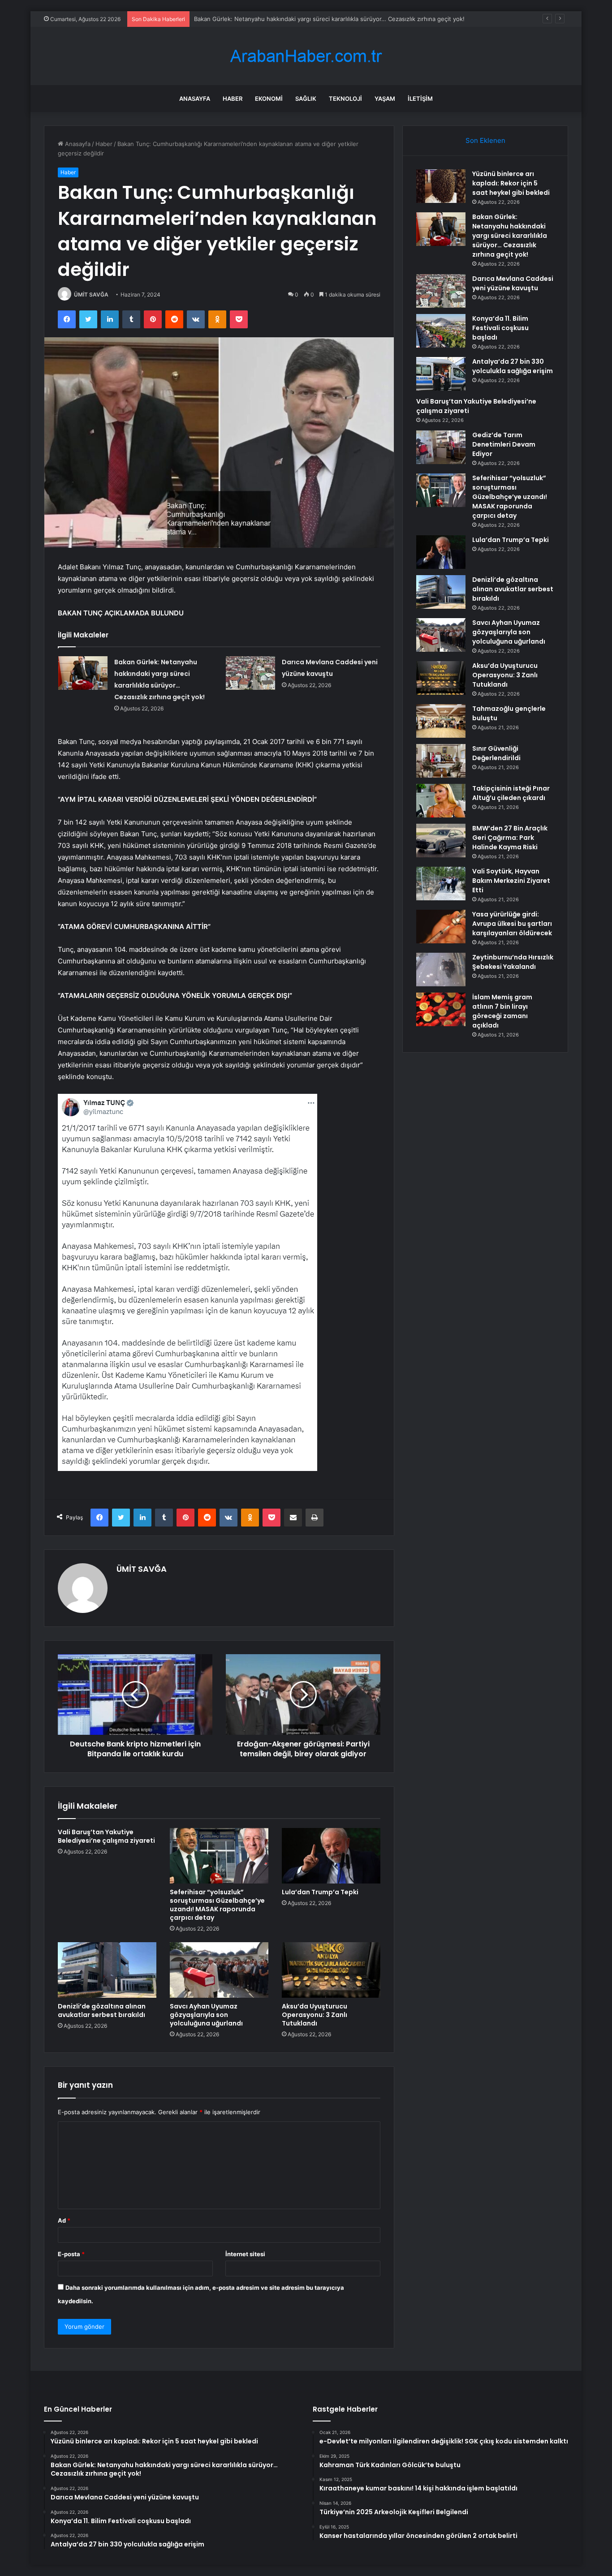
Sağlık (306, 99)
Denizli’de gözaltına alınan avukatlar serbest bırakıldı (102, 2010)
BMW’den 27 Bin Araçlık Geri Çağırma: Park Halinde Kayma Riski (510, 838)
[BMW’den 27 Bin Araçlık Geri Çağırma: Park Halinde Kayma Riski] (441, 841)
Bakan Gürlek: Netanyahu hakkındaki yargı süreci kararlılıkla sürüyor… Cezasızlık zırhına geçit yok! (510, 236)
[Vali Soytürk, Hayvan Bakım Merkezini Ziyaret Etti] (441, 884)
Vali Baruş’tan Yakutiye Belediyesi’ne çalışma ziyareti (106, 1836)
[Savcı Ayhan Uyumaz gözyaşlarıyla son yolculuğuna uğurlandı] (219, 1970)
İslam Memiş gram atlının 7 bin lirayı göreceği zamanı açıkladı (502, 1011)
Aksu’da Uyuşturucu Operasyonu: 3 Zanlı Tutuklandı (315, 2015)
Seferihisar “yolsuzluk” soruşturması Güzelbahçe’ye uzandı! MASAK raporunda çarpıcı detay (217, 1905)
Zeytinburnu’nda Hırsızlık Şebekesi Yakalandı (513, 962)
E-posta (71, 2254)
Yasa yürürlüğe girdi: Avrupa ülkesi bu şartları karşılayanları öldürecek (512, 924)
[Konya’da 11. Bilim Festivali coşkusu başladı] (441, 331)
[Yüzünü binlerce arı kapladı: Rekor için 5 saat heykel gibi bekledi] (441, 186)
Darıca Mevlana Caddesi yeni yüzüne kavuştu (513, 283)
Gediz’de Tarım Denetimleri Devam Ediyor (504, 444)
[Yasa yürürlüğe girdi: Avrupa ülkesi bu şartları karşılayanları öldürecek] (441, 927)
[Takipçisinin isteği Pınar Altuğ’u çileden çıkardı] (441, 801)
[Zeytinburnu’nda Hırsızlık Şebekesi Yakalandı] (441, 970)
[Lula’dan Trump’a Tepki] (331, 1856)
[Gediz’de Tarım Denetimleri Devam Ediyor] (441, 447)
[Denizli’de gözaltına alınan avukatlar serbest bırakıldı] (107, 1970)
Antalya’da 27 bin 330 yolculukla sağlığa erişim (513, 366)
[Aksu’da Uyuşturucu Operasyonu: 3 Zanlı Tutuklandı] (331, 1970)
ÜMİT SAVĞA (91, 295)
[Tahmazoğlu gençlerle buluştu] (441, 721)
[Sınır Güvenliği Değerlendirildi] (441, 761)
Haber (233, 99)
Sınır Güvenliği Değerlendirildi (496, 753)
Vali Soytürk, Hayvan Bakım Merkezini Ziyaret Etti (511, 881)
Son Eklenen (485, 140)
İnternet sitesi (245, 2254)
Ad (64, 2220)
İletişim (420, 99)
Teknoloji (345, 99)
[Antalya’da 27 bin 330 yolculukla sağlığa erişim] (441, 374)
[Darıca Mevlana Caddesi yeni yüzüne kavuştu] (250, 673)
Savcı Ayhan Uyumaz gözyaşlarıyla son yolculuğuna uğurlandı (206, 2015)
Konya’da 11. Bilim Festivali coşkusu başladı (500, 328)
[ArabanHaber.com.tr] (306, 56)
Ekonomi (269, 99)
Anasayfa (195, 99)
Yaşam (385, 99)
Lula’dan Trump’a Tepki (320, 1892)
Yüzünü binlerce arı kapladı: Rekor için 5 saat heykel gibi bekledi (511, 183)
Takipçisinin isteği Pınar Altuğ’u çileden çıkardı (511, 793)
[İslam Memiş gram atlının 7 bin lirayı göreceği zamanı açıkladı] (441, 1009)
